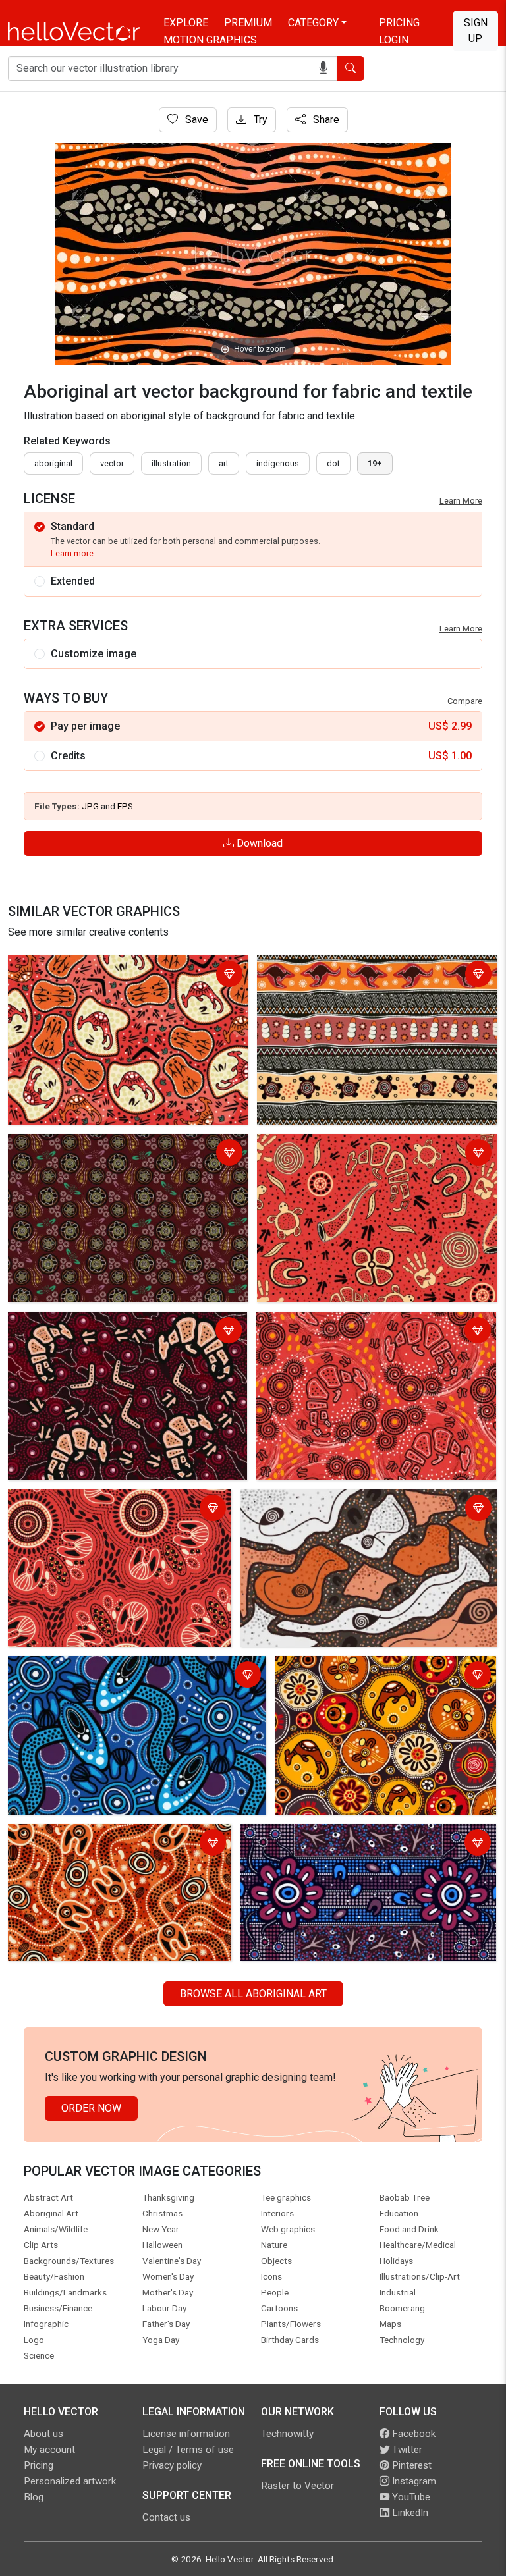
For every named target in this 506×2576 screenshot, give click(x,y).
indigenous (278, 463)
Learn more (72, 553)
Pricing (399, 23)
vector (112, 463)
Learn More (461, 501)
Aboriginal (53, 463)
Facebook (412, 2434)
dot (333, 463)
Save (195, 120)
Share (325, 120)
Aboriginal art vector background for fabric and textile (119, 976)
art (224, 463)
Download (258, 843)
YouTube (410, 2497)
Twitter (406, 2450)
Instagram (413, 2481)
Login (394, 40)
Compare (465, 701)
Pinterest (410, 2465)
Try (259, 120)
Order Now (91, 2108)
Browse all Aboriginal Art (253, 1994)
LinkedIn (409, 2513)
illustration (171, 463)
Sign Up (476, 31)
